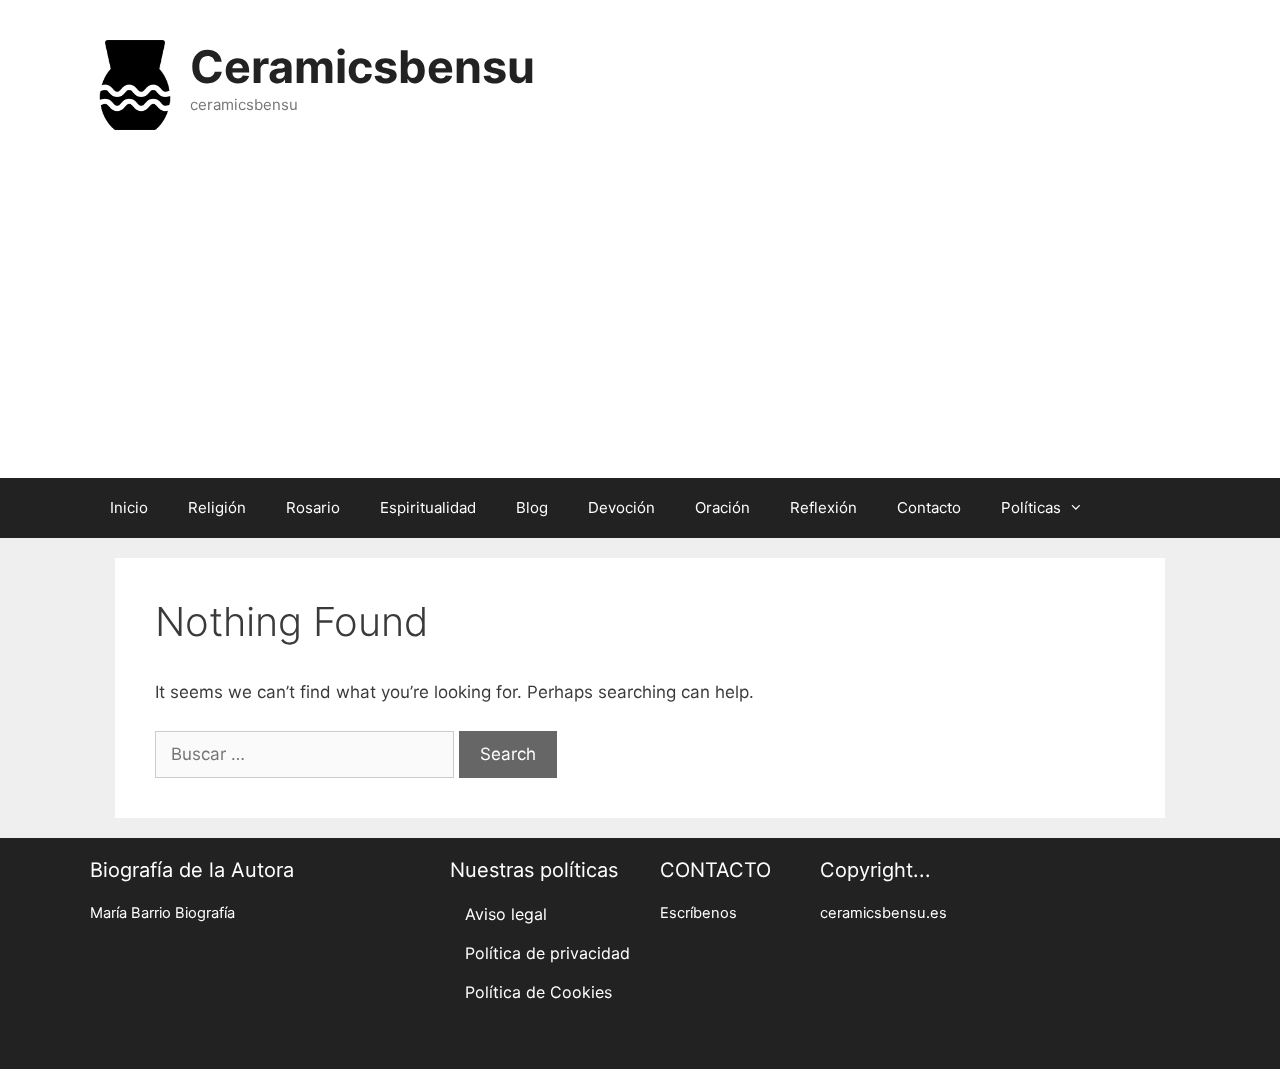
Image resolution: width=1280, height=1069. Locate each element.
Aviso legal (506, 914)
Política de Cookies (538, 992)
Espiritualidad (428, 507)
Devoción (621, 507)
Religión (217, 507)
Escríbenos (698, 913)
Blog (532, 507)
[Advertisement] (640, 318)
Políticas (1031, 507)
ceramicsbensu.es (883, 913)
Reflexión (823, 507)
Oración (722, 507)
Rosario (313, 507)
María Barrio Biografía (162, 913)
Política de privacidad (547, 953)
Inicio (129, 507)
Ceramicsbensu (362, 66)
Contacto (929, 507)
